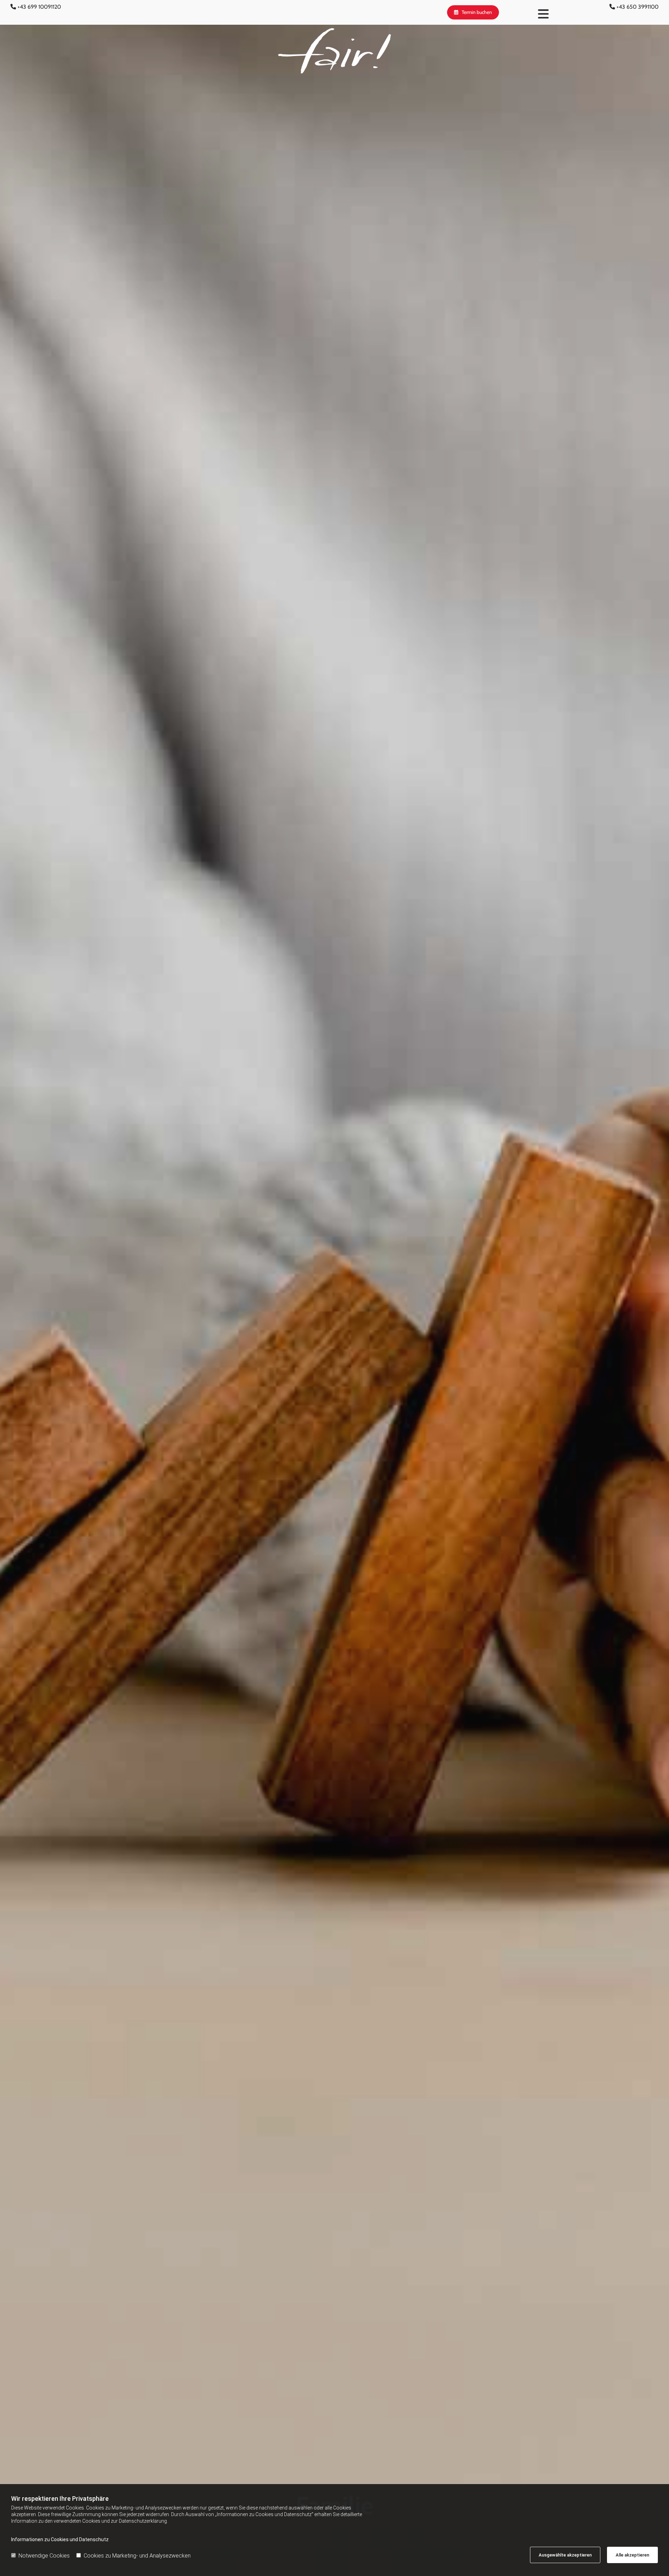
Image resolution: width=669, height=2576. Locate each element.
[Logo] (334, 51)
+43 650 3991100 (637, 7)
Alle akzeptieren (632, 2555)
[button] (473, 12)
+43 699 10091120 (39, 7)
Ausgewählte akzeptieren (565, 2555)
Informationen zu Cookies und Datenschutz (60, 2539)
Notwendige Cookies (44, 2556)
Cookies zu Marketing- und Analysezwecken (137, 2556)
